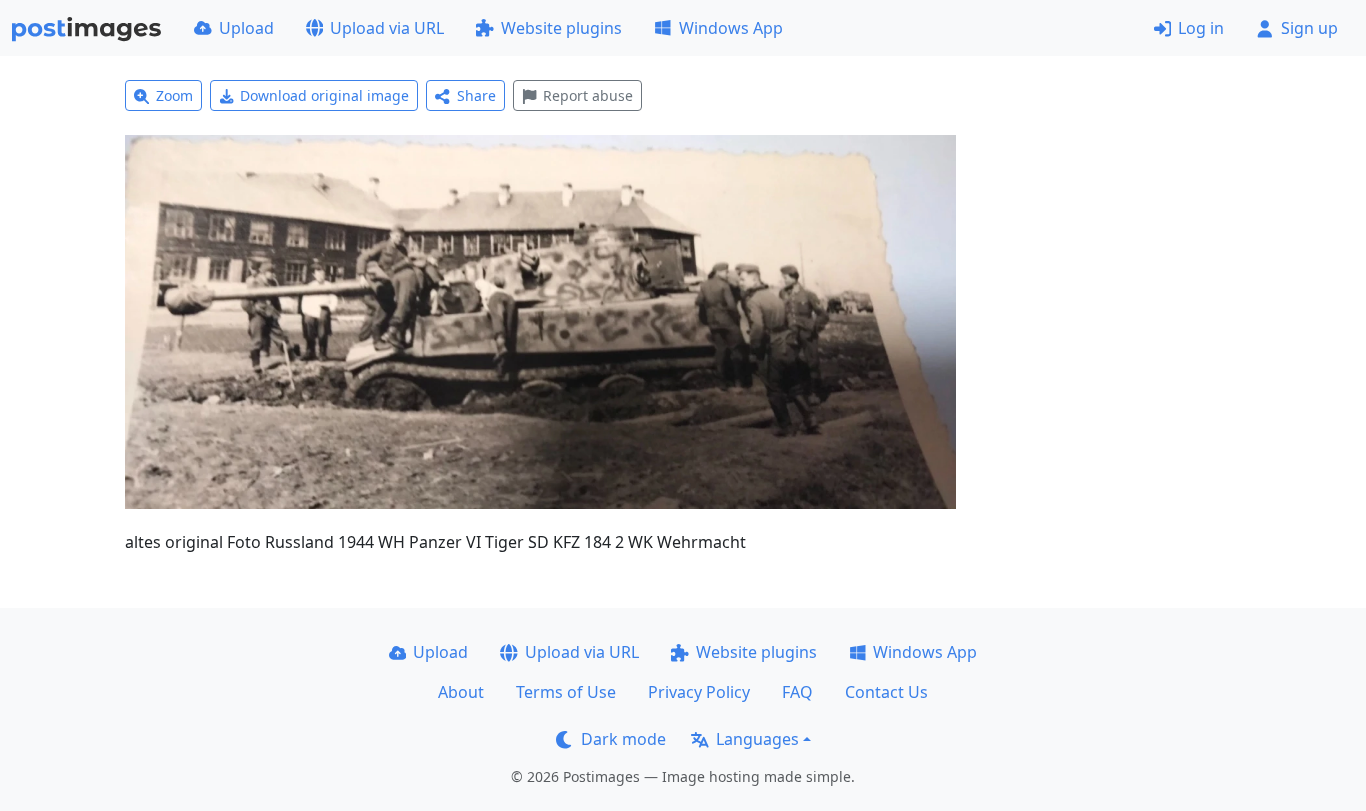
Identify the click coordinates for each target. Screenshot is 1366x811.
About (461, 692)
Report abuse (588, 95)
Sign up (1309, 28)
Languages (757, 739)
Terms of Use (566, 692)
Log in (1201, 28)
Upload (246, 28)
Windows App (731, 28)
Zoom (174, 95)
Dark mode (623, 739)
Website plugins (561, 28)
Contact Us (886, 692)
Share (476, 95)
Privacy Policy (699, 692)
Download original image (324, 95)
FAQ (797, 692)
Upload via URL (387, 28)
